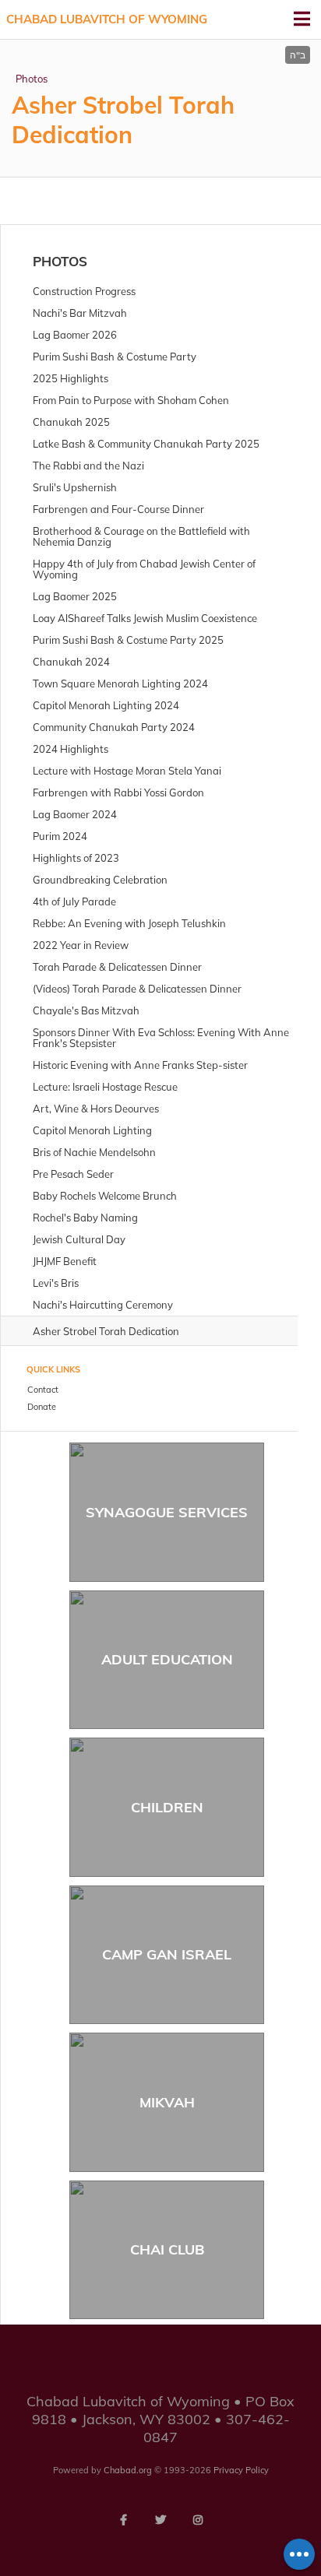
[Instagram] (198, 2520)
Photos (32, 79)
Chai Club (167, 2249)
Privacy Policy (241, 2470)
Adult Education (167, 1659)
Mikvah (167, 2102)
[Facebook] (123, 2520)
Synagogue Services (167, 1512)
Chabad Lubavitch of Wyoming (107, 19)
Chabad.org (128, 2470)
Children (167, 1807)
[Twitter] (160, 2520)
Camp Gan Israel (167, 1954)
